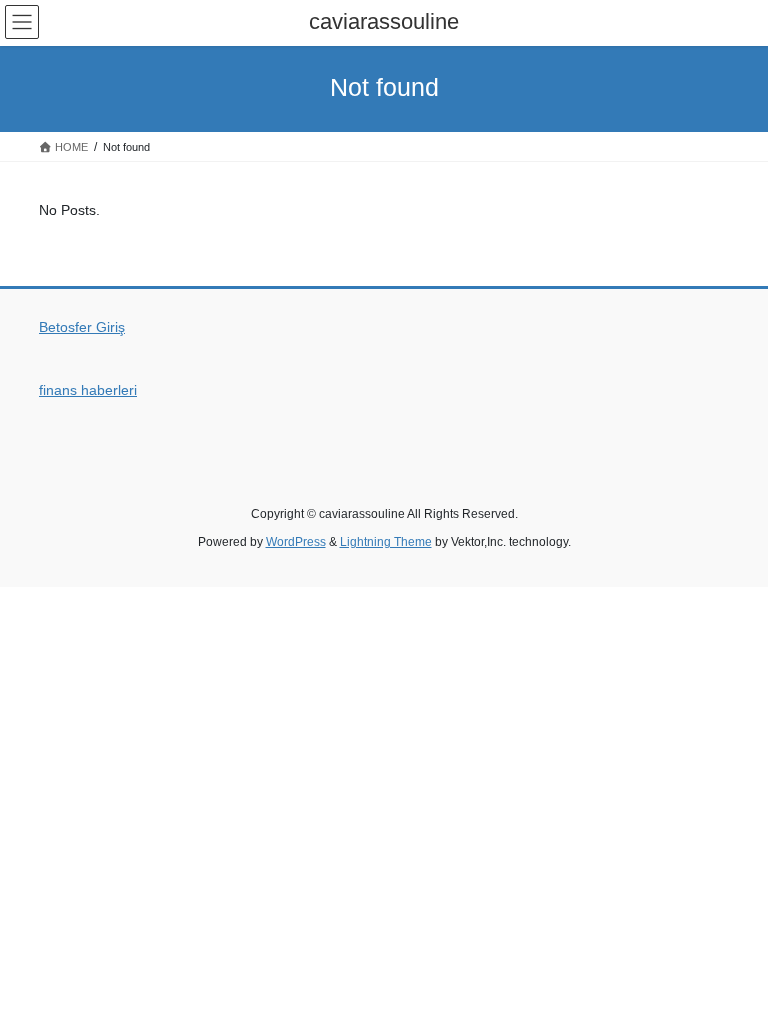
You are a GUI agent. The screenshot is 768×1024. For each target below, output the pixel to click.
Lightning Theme (386, 542)
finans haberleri (88, 390)
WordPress (296, 542)
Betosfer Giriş (82, 327)
